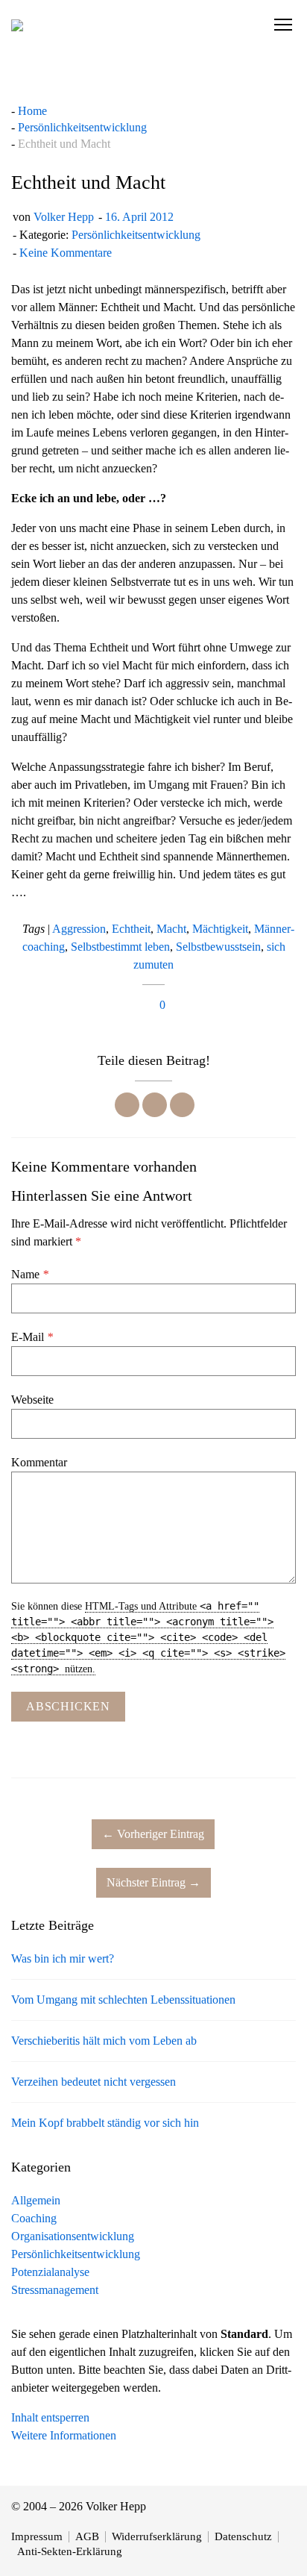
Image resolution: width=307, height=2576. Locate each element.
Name (30, 1274)
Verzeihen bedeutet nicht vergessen (94, 2082)
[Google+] (182, 1105)
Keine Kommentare (66, 253)
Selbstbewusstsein (218, 947)
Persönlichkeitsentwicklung (136, 235)
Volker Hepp (64, 217)
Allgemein (36, 2200)
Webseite (32, 1400)
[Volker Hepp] (17, 25)
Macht (171, 929)
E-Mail (32, 1337)
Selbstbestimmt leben (120, 947)
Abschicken (68, 1706)
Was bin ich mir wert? (63, 1958)
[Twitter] (155, 1105)
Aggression (79, 929)
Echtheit (131, 929)
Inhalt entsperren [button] (50, 2417)
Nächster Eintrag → (153, 1882)
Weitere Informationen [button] (64, 2435)
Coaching (34, 2218)
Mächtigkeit (220, 929)
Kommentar (39, 1462)
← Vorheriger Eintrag (153, 1834)
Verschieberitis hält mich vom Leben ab (104, 2041)
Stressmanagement (55, 2290)
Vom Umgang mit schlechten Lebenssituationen (123, 2000)
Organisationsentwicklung (73, 2236)
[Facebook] (127, 1105)
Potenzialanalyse (50, 2272)
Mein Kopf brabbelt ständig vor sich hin (105, 2123)
